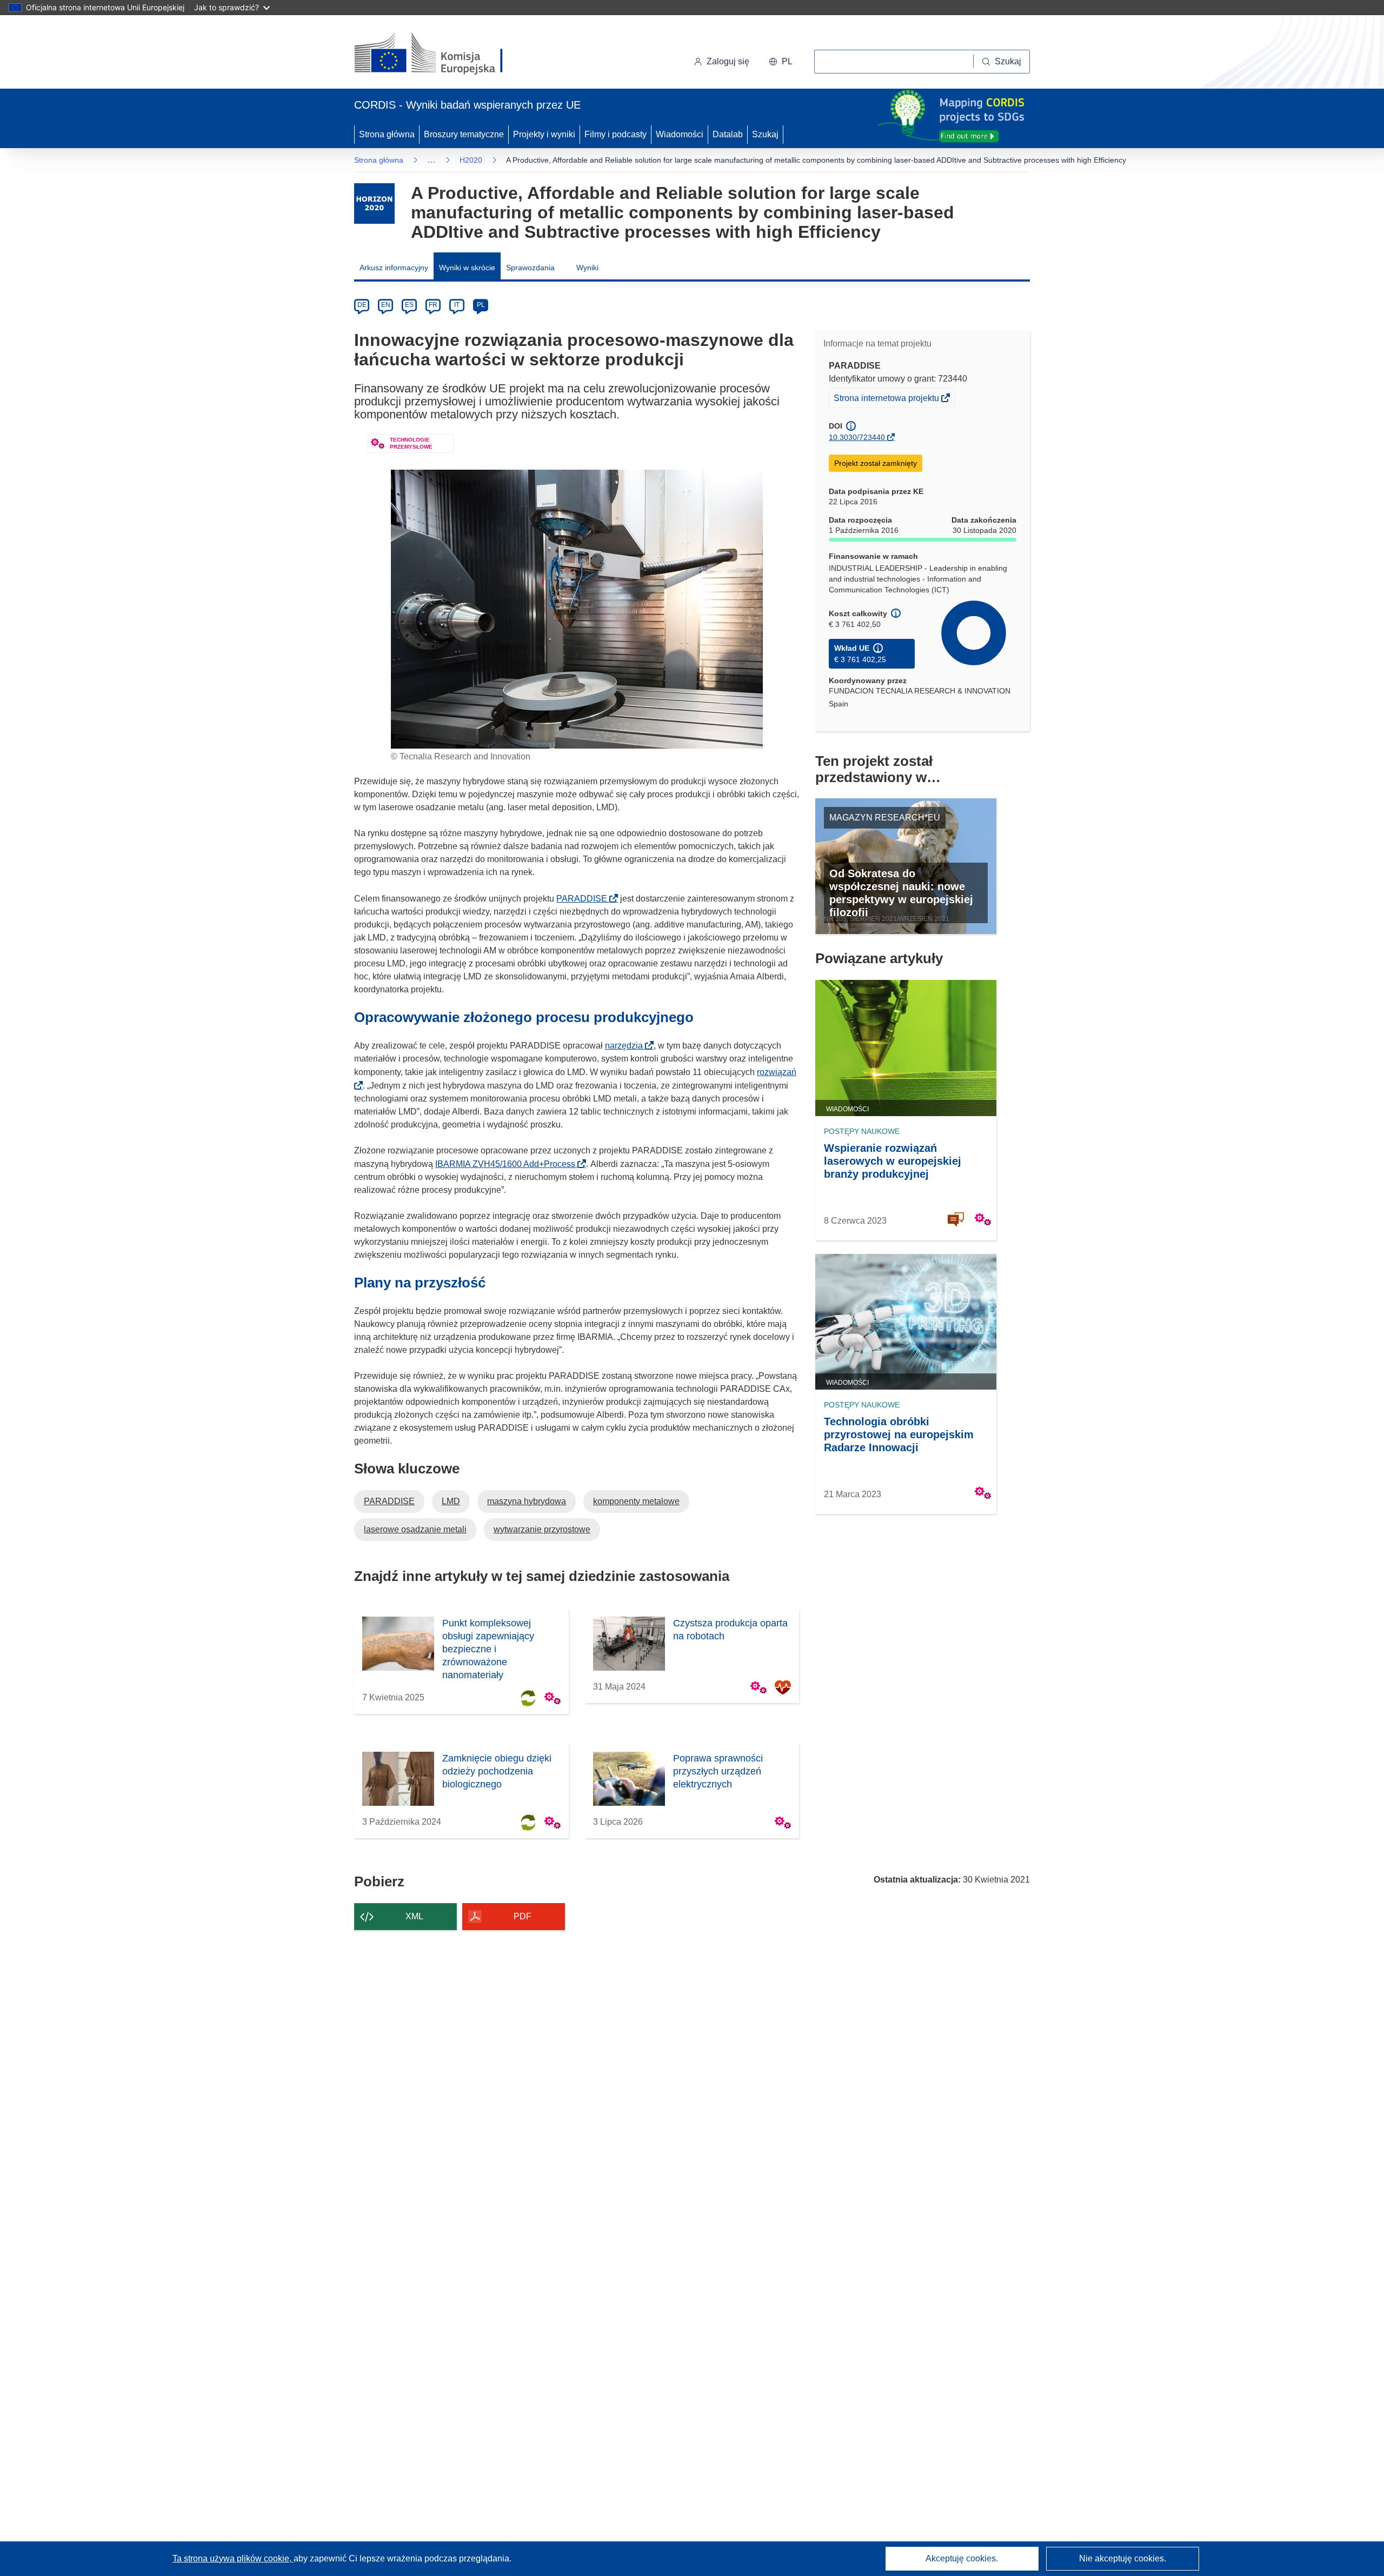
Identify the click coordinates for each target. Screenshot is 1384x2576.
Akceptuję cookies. (962, 2558)
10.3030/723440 (857, 437)
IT (457, 305)
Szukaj (765, 134)
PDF (523, 1916)
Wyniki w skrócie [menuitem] (467, 268)
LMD (451, 1501)
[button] (781, 62)
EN (386, 305)
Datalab (728, 134)
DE (362, 305)
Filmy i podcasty (616, 134)
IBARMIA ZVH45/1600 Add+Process (508, 1164)
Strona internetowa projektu (887, 400)
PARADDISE (585, 899)
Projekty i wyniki (544, 134)
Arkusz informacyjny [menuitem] (394, 268)
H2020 (471, 160)
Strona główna (387, 134)
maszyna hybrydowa (527, 1501)
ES (409, 305)
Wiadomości (680, 134)
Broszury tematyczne (464, 134)
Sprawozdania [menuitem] (530, 268)
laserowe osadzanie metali (415, 1529)
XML (414, 1916)
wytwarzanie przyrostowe (542, 1529)
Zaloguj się (728, 61)
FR (433, 305)
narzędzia (627, 1046)
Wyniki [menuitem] (587, 268)
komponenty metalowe (636, 1501)
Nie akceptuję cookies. (1123, 2558)
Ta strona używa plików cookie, (233, 2558)
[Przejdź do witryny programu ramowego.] (374, 203)
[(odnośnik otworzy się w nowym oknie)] (441, 54)
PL (481, 305)
